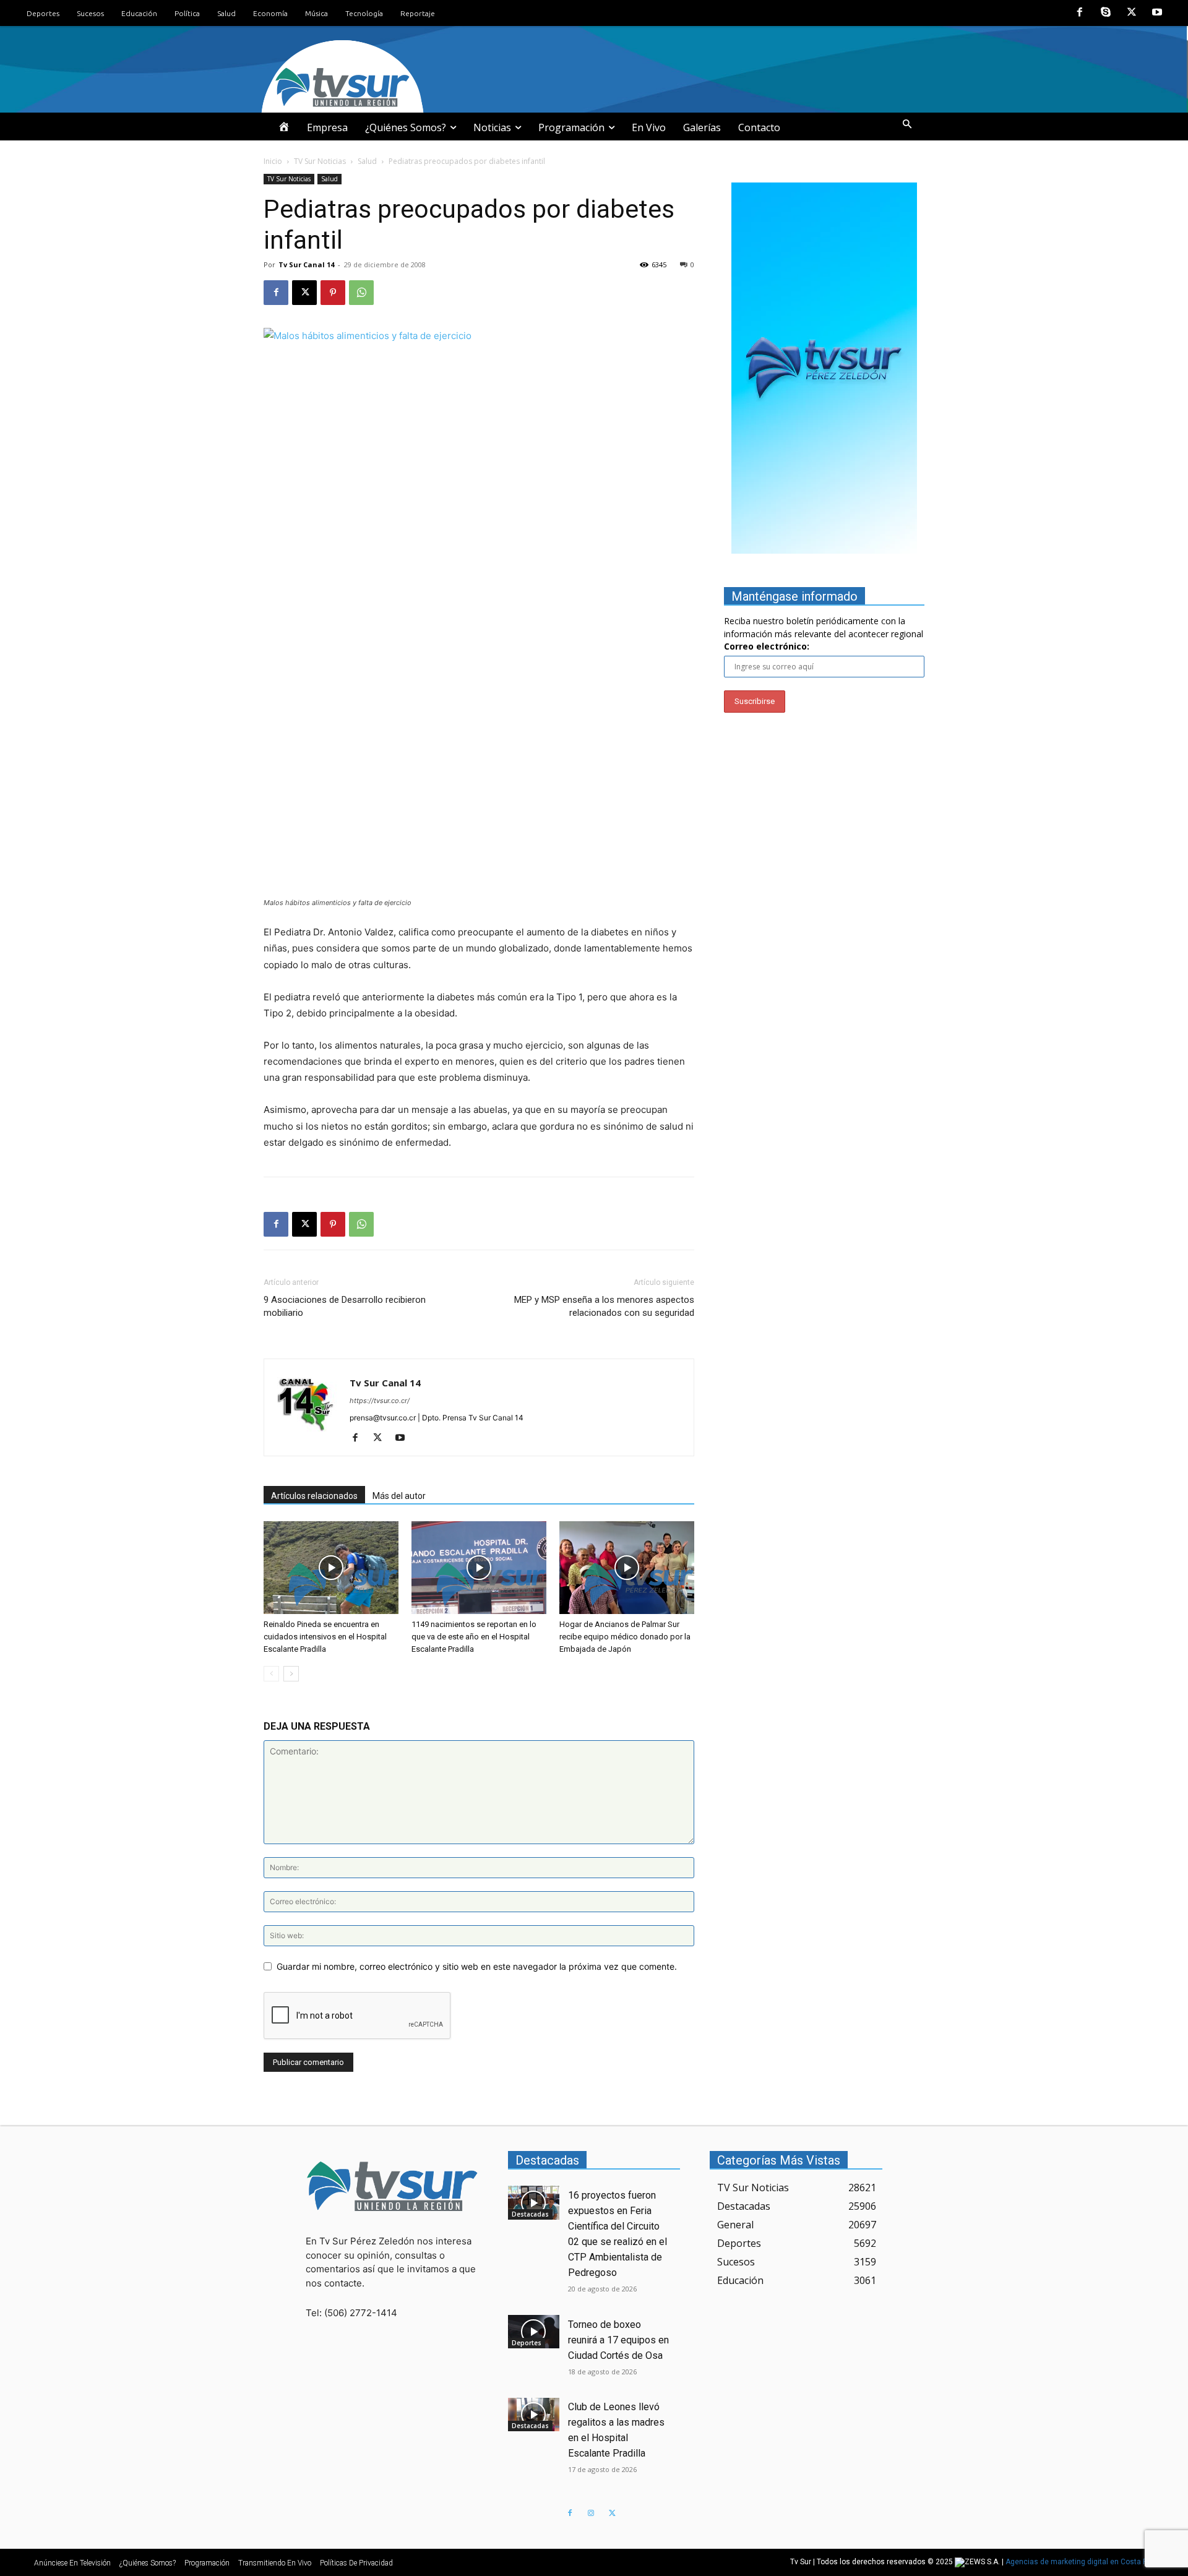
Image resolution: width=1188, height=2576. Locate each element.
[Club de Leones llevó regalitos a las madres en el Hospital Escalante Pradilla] (534, 2415)
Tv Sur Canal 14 (306, 264)
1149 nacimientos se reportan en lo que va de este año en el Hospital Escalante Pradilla (474, 1637)
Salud (367, 161)
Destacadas (530, 2214)
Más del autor (399, 1496)
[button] (907, 124)
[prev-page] (271, 1674)
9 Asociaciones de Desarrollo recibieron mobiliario (345, 1306)
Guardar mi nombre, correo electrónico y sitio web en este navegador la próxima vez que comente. (477, 1966)
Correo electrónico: (767, 646)
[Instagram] (591, 2514)
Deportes (527, 2343)
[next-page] (291, 1674)
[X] (1132, 13)
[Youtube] (1157, 13)
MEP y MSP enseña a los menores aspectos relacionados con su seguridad (604, 1306)
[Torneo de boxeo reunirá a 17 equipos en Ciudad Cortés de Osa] (534, 2332)
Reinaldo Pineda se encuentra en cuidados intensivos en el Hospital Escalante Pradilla (325, 1637)
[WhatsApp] (361, 293)
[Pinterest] (333, 293)
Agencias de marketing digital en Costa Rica (1082, 2562)
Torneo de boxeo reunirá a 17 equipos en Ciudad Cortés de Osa (618, 2340)
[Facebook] (1080, 13)
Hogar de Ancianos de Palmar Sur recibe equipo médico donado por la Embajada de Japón (625, 1637)
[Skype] (1106, 13)
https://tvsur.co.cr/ (380, 1401)
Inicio (273, 161)
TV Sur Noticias (320, 161)
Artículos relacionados (314, 1496)
